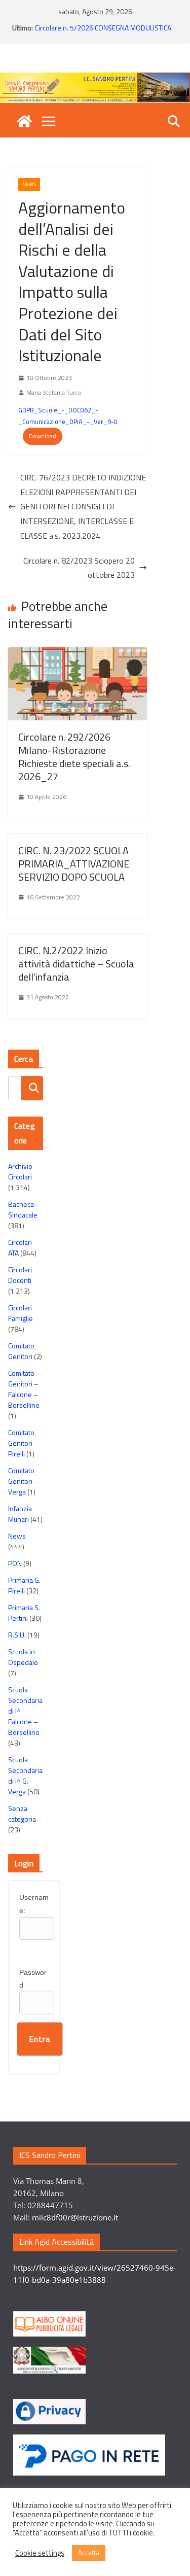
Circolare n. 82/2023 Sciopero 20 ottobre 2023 (79, 568)
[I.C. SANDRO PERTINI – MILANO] (24, 121)
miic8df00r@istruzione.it (75, 2217)
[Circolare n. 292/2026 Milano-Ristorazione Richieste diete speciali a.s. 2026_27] (78, 654)
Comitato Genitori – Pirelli (23, 1443)
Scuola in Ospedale (23, 1657)
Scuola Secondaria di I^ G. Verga (25, 1776)
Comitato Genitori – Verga (23, 1481)
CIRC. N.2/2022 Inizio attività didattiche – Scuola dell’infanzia (76, 964)
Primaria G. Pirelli (24, 1585)
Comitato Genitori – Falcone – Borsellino (24, 1389)
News (29, 184)
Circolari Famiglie (21, 1313)
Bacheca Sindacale (23, 1209)
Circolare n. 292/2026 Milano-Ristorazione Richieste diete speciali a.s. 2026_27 (74, 757)
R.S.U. (17, 1635)
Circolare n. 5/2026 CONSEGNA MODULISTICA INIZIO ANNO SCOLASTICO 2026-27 (103, 33)
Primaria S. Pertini (24, 1613)
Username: (34, 1904)
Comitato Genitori (21, 1351)
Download (43, 436)
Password (33, 1979)
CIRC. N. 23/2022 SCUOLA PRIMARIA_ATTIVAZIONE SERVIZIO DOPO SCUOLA (74, 864)
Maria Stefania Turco (54, 392)
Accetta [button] (89, 2553)
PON (15, 1563)
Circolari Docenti (20, 1275)
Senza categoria (22, 1814)
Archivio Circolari (20, 1171)
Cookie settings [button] (40, 2553)
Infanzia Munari (20, 1514)
